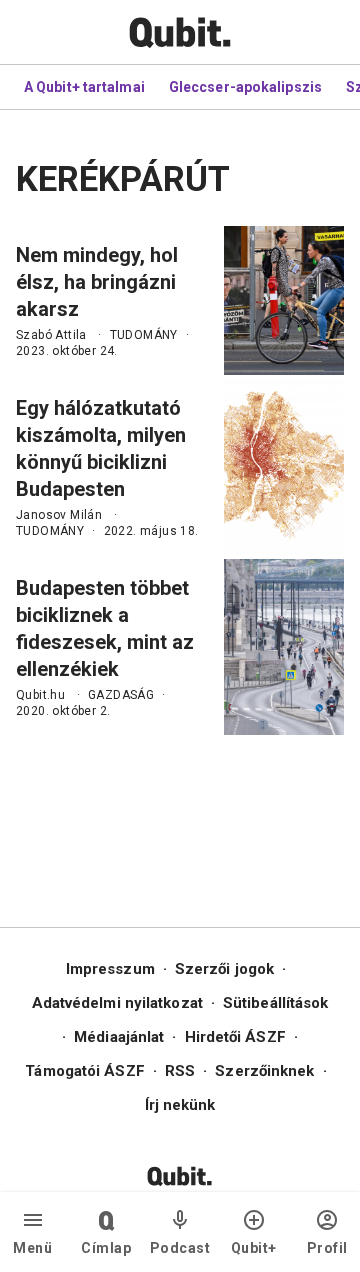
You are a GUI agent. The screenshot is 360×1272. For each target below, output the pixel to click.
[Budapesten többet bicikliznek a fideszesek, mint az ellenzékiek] (284, 647)
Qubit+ (254, 1248)
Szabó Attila (51, 335)
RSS (180, 1071)
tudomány (144, 335)
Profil (327, 1248)
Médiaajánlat (119, 1037)
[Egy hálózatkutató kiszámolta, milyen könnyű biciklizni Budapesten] (284, 467)
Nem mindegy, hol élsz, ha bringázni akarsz (97, 282)
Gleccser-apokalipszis (245, 87)
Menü (32, 1248)
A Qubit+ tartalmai (84, 87)
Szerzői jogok (224, 969)
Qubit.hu (40, 695)
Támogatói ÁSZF (84, 1071)
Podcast (180, 1248)
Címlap (106, 1248)
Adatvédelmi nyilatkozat (117, 1003)
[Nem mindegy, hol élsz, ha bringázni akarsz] (284, 300)
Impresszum (110, 969)
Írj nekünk (180, 1105)
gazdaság (121, 695)
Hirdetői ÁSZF (235, 1037)
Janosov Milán (59, 515)
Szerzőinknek (264, 1071)
